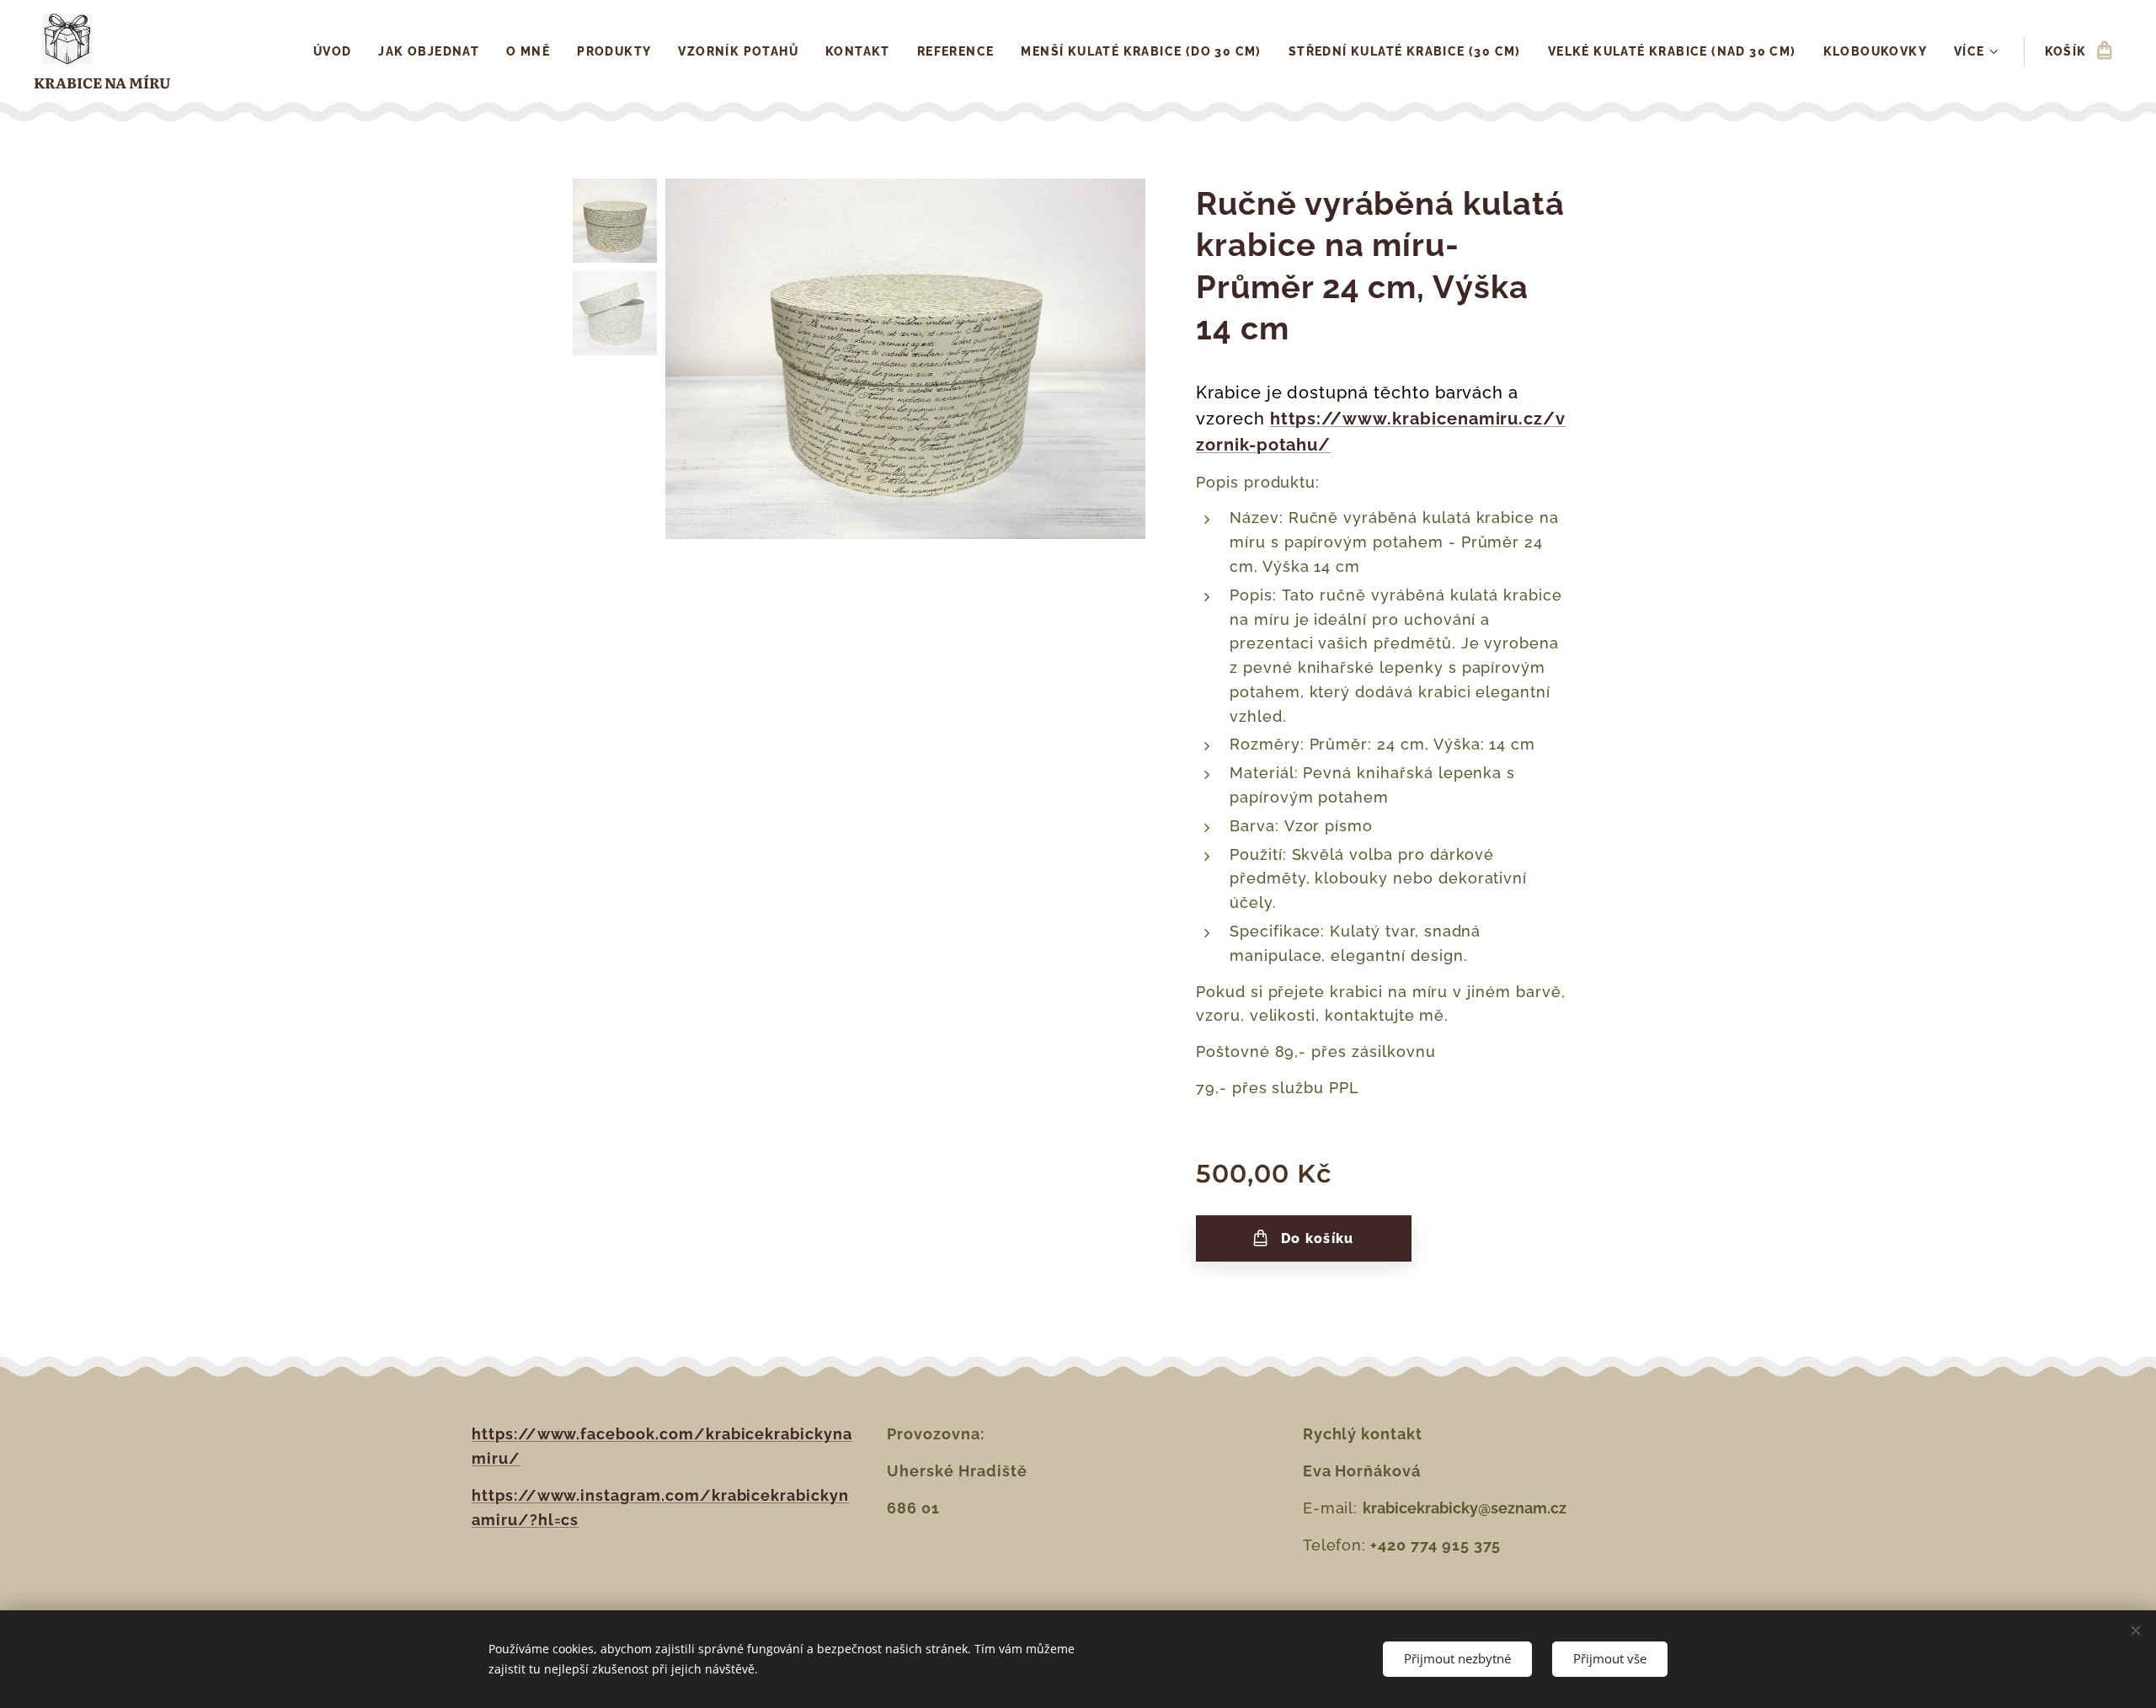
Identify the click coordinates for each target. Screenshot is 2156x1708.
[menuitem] (337, 51)
